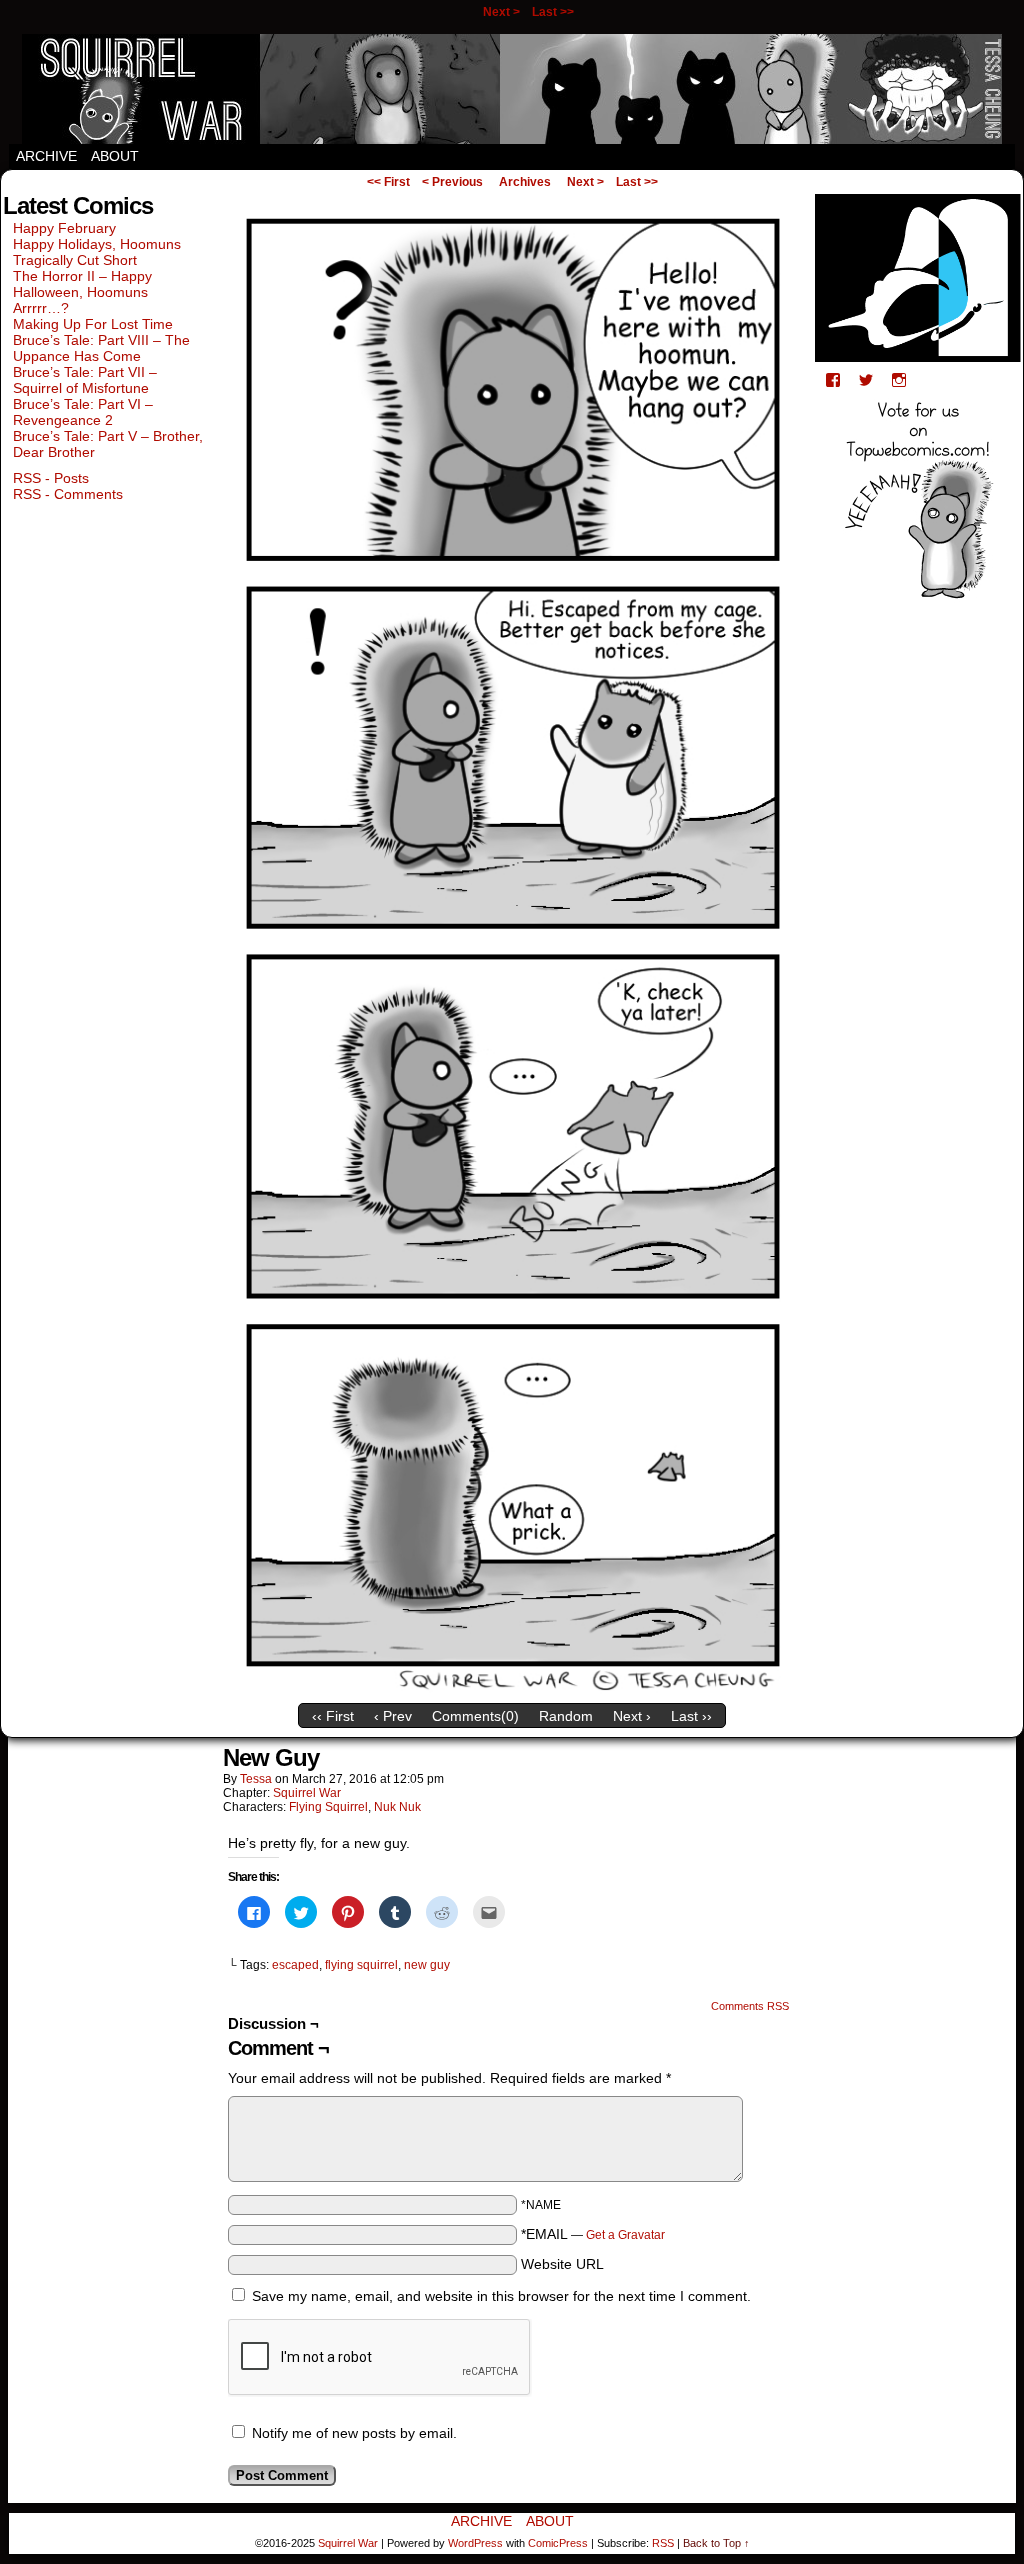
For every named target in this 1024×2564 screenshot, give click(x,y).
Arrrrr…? (41, 308)
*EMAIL (593, 2234)
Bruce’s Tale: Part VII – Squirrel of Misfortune (85, 380)
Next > (501, 12)
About (115, 156)
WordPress (475, 2543)
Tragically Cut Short (75, 260)
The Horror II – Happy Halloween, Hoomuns (82, 284)
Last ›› (691, 1716)
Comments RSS (750, 2006)
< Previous (452, 182)
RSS (663, 2543)
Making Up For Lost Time (93, 324)
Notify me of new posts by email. (354, 2433)
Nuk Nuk (397, 1807)
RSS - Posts (51, 478)
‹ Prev (393, 1716)
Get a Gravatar (625, 2235)
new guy (427, 1965)
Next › (632, 1716)
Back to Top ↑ (716, 2543)
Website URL (562, 2264)
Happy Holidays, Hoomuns (97, 244)
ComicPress (558, 2543)
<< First (388, 182)
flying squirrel (361, 1965)
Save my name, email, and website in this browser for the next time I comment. (501, 2296)
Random (566, 1716)
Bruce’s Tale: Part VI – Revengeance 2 (83, 412)
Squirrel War (512, 89)
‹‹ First (333, 1716)
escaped (295, 1965)
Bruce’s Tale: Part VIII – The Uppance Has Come (101, 348)
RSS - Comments (68, 494)
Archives (525, 182)
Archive (46, 156)
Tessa (256, 1779)
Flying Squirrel (328, 1807)
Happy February (64, 228)
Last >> (553, 12)
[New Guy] (512, 1689)
